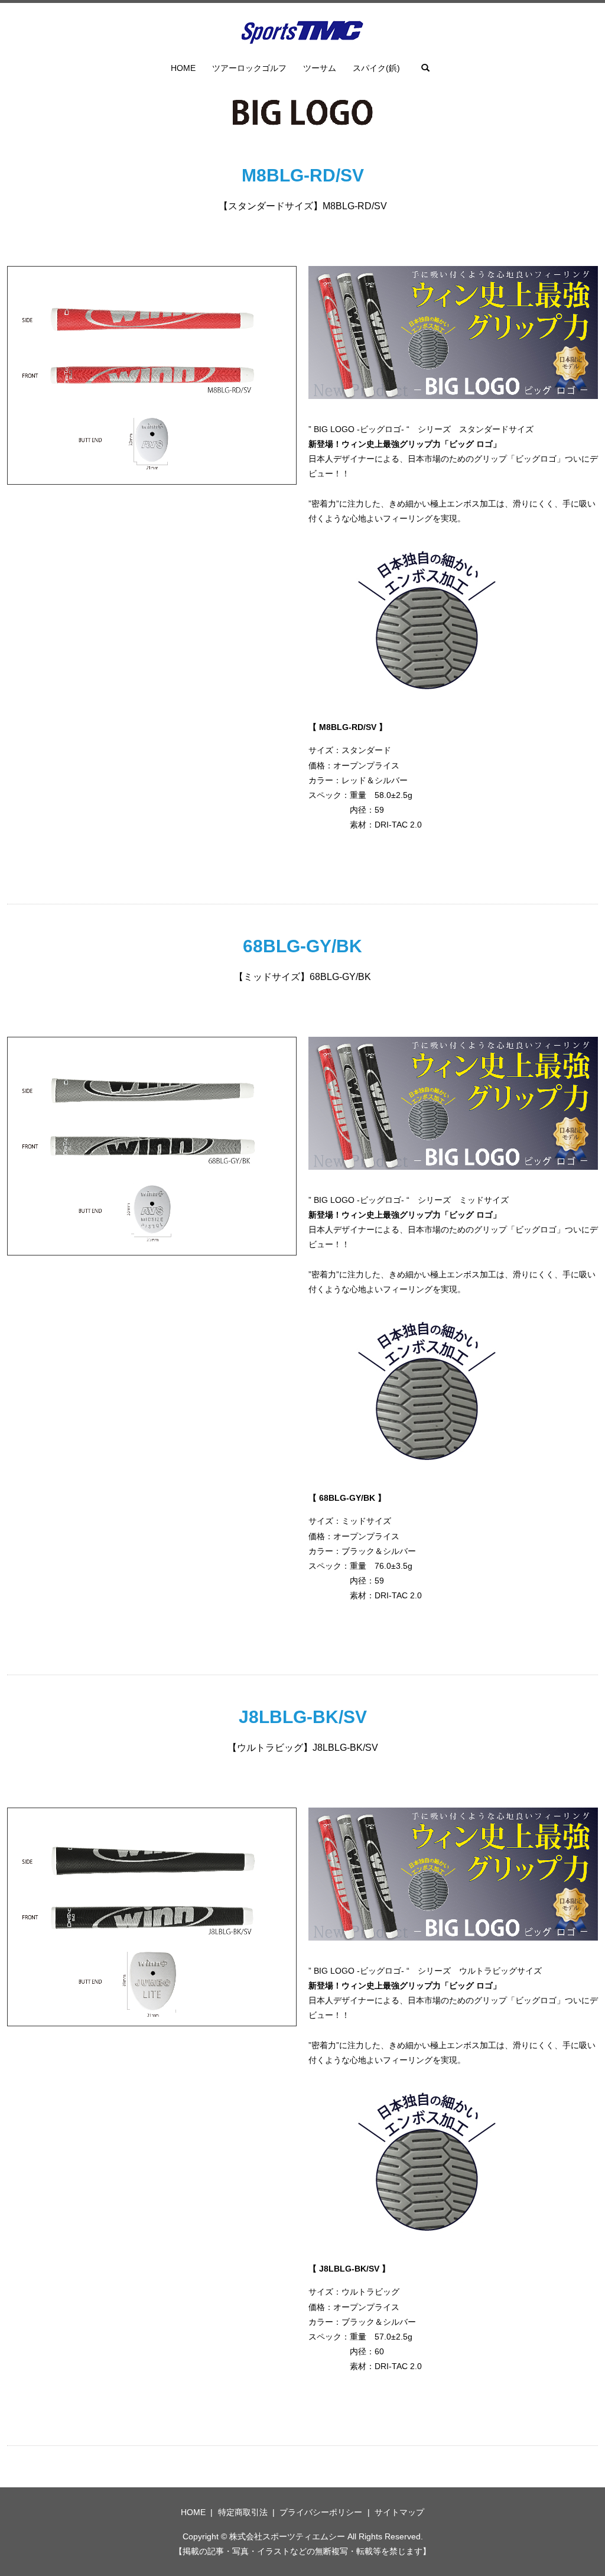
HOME (183, 68)
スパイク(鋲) (376, 68)
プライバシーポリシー (321, 2512)
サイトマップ (399, 2512)
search (425, 68)
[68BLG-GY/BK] (152, 1146)
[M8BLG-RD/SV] (152, 375)
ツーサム (320, 68)
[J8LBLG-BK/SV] (152, 1916)
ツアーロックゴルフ (249, 68)
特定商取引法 (243, 2512)
